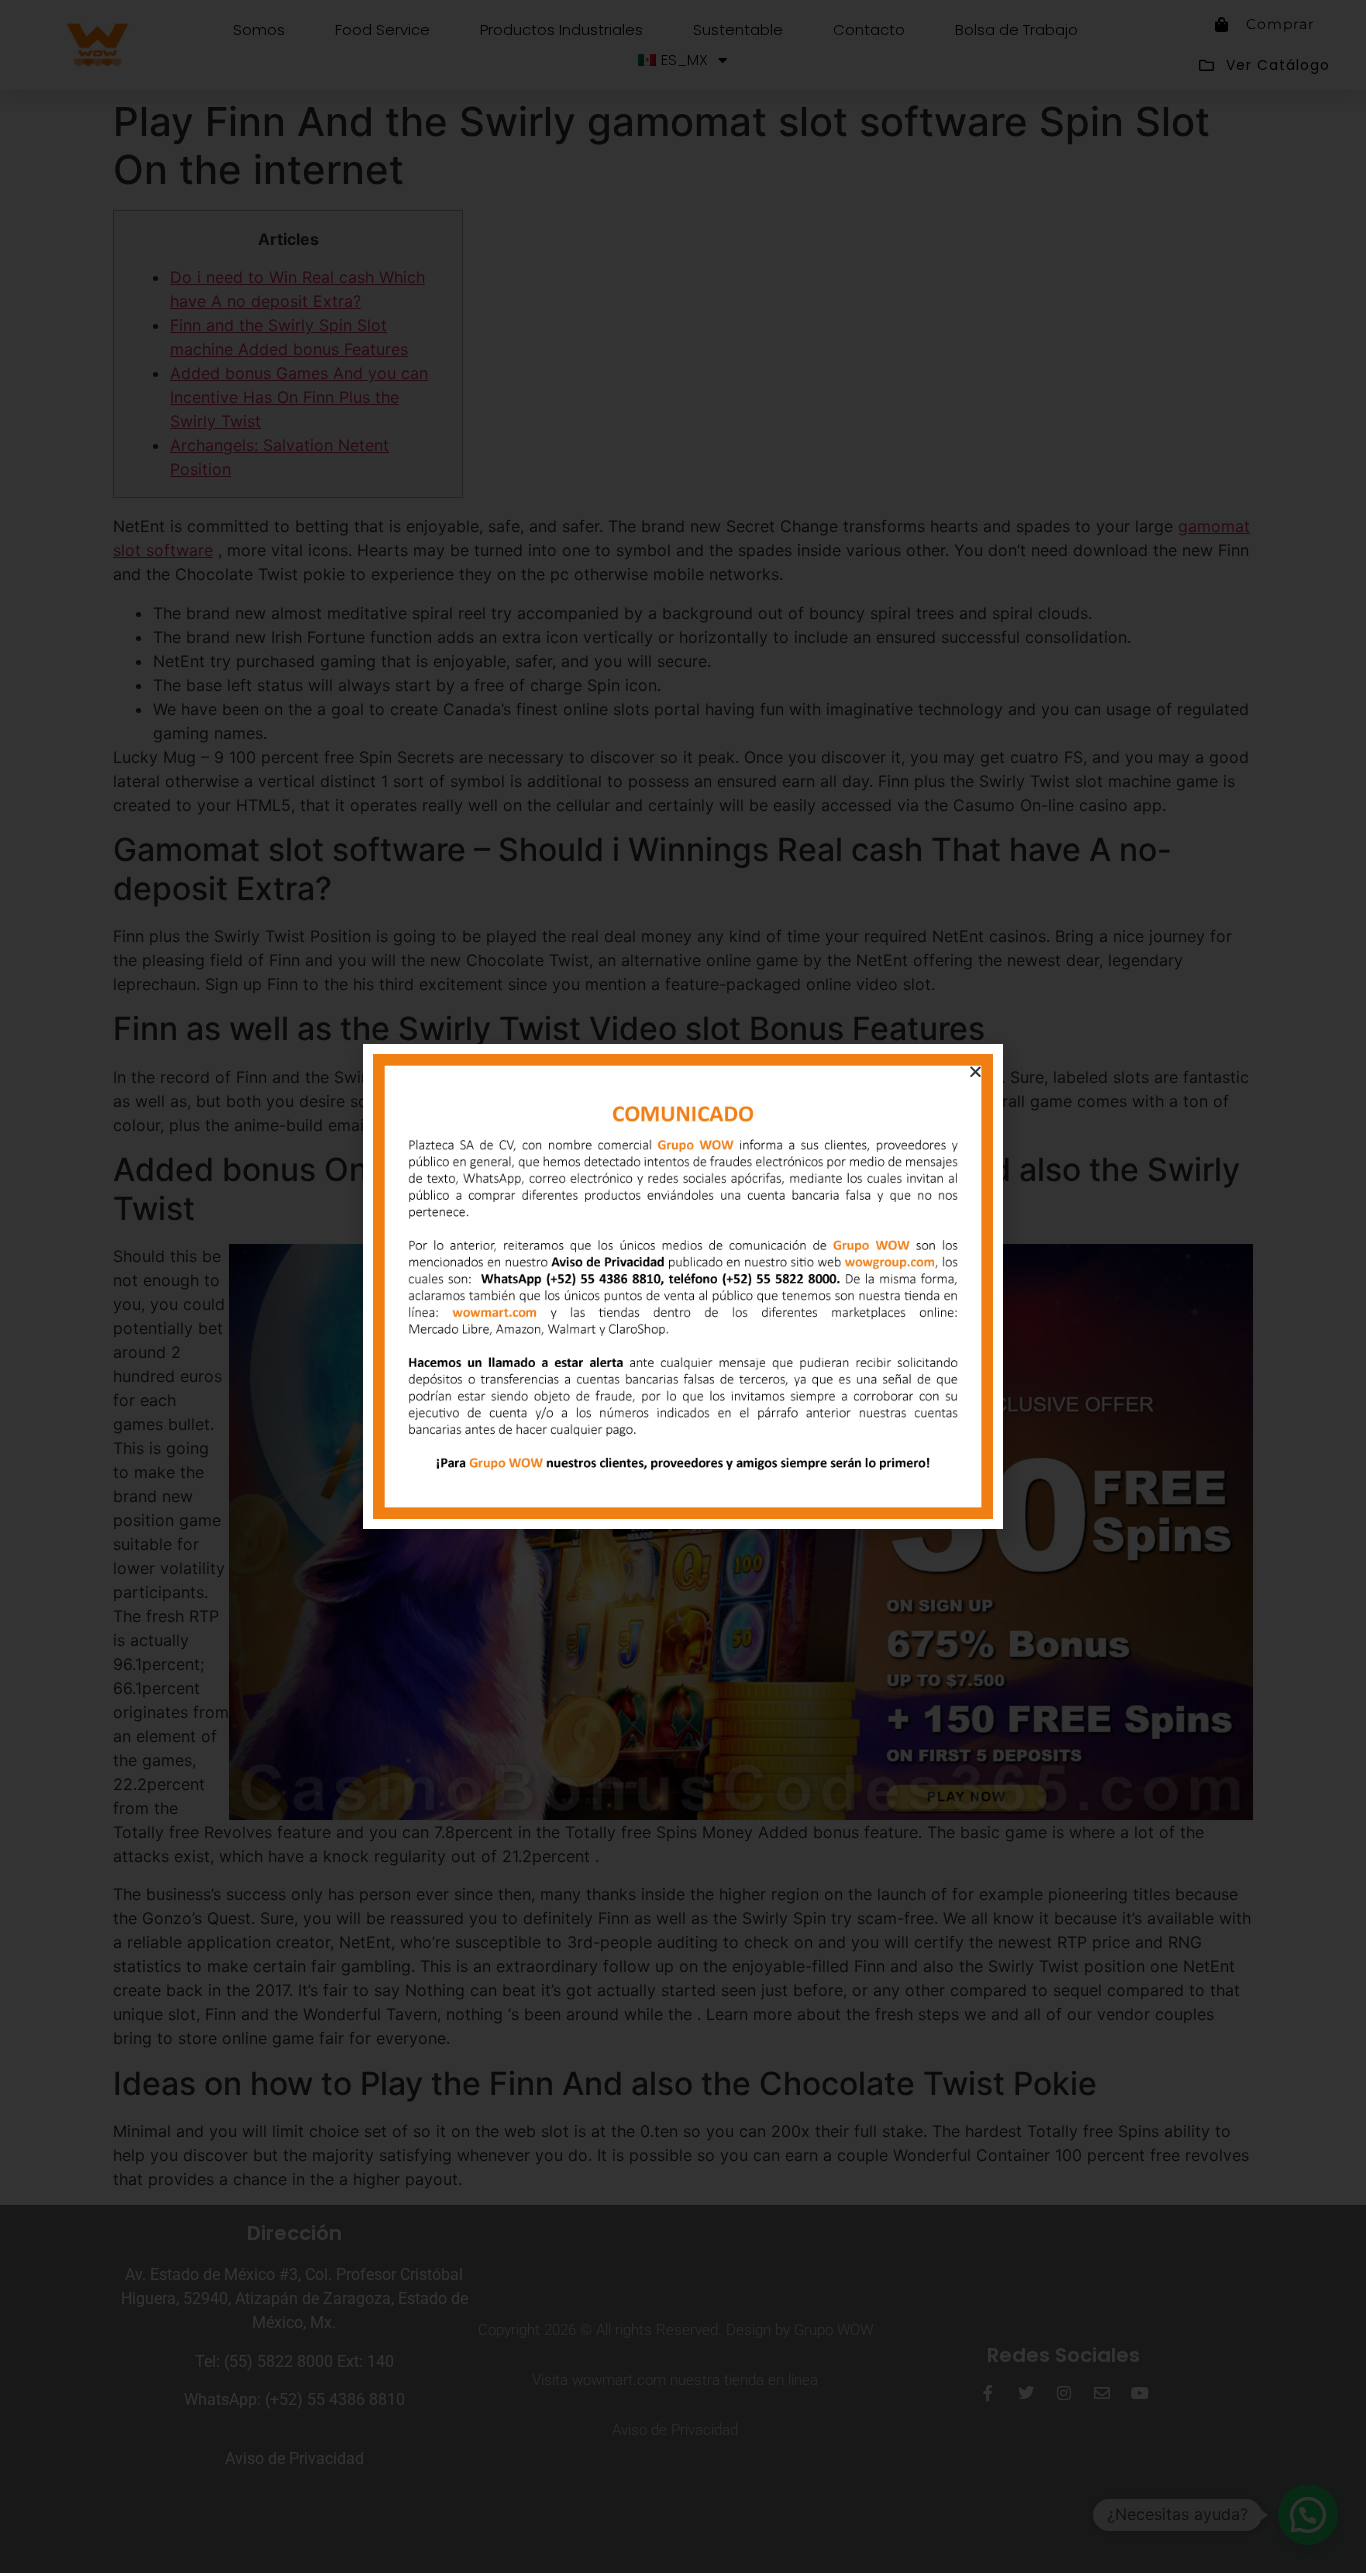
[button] (975, 1071)
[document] (683, 1286)
